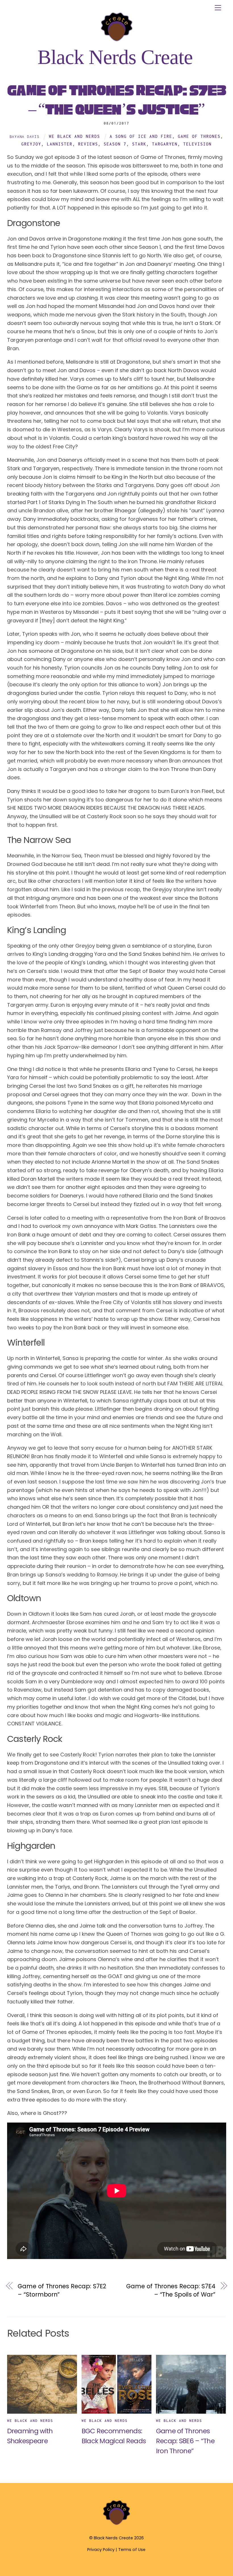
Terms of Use (132, 2550)
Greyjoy (31, 144)
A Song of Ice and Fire (141, 136)
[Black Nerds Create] (116, 2524)
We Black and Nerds (74, 136)
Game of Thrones (199, 136)
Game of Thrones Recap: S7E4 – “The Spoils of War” (171, 2290)
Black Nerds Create (113, 2538)
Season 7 (115, 144)
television (197, 144)
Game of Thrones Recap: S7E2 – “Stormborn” (62, 2290)
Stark (139, 144)
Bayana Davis (25, 136)
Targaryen (165, 144)
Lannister (60, 144)
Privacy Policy (101, 2550)
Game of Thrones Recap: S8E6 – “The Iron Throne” (185, 2441)
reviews (88, 144)
